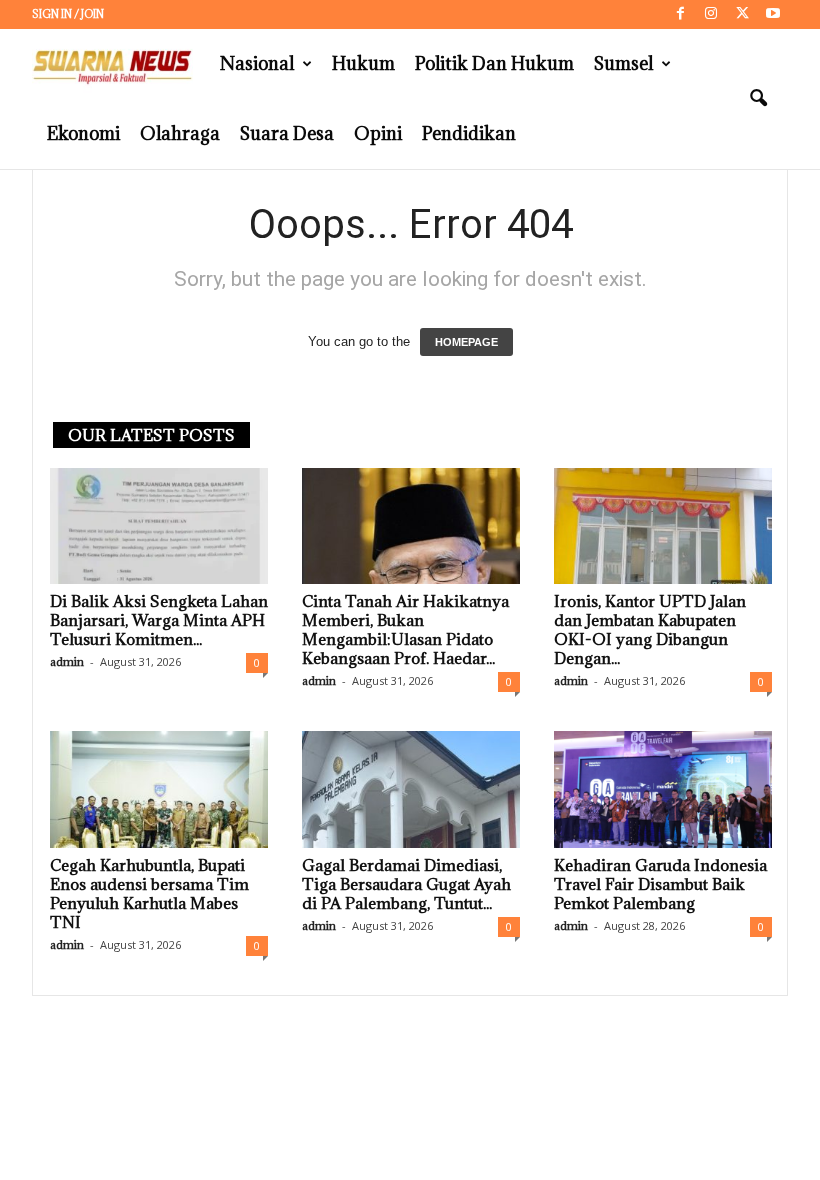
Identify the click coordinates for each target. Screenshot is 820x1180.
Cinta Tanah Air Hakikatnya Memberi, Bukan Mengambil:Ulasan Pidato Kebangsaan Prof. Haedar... (405, 629)
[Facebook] (680, 14)
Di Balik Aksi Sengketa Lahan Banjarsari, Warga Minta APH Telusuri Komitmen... (159, 620)
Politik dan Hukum (494, 63)
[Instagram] (711, 14)
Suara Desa (287, 133)
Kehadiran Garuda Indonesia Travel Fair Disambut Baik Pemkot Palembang (660, 884)
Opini (378, 133)
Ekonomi (83, 133)
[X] (742, 14)
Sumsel (623, 63)
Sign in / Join (68, 14)
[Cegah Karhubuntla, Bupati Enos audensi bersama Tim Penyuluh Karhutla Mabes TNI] (159, 789)
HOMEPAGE (466, 342)
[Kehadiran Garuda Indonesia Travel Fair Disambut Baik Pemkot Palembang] (663, 789)
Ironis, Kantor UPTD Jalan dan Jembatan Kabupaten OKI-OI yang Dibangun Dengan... (650, 629)
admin (67, 661)
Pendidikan (469, 133)
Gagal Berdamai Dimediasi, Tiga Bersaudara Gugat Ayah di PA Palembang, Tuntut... (406, 884)
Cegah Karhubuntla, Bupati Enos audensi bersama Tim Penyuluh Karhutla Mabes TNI (149, 893)
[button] (758, 99)
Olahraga (180, 133)
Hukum (363, 63)
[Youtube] (773, 14)
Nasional (257, 63)
